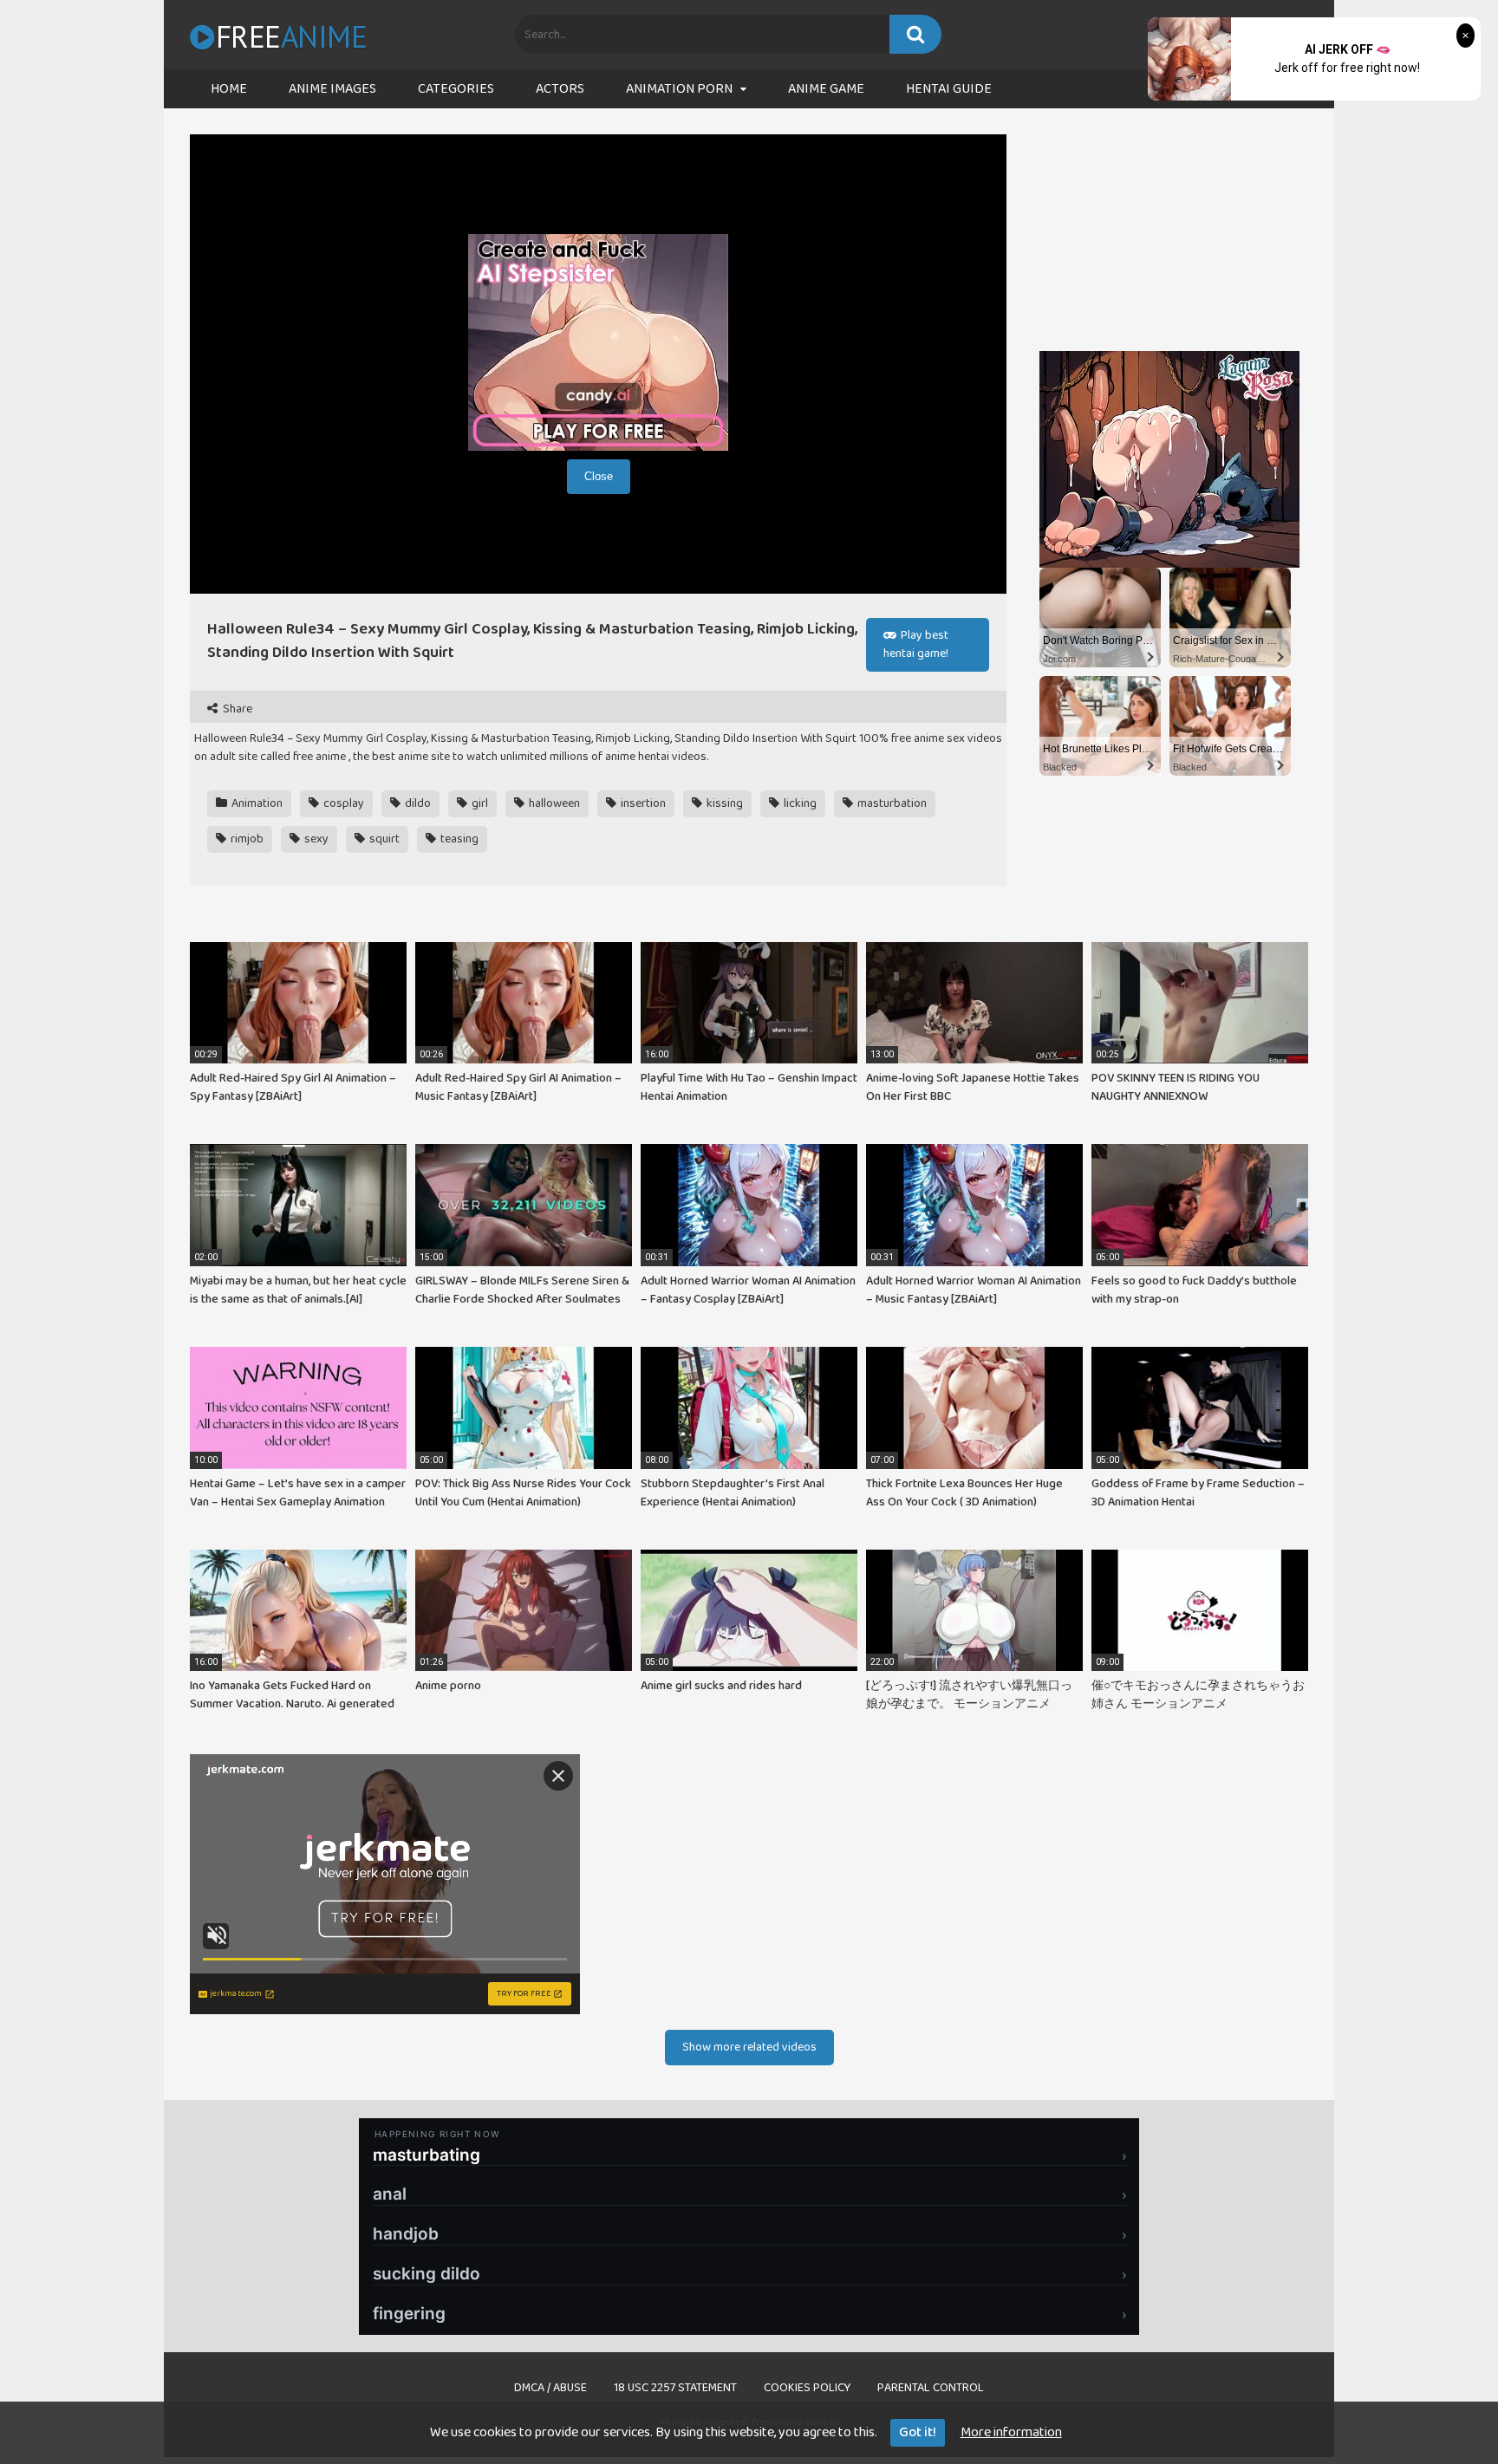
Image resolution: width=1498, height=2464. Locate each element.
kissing (723, 803)
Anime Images (332, 89)
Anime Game (826, 89)
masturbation (891, 803)
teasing (458, 839)
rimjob (246, 839)
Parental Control (931, 2388)
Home (229, 89)
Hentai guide (949, 89)
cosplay (342, 803)
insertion (642, 803)
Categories (456, 89)
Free (291, 36)
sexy (315, 839)
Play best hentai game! (916, 644)
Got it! (918, 2432)
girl (479, 803)
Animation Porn (679, 89)
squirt (383, 839)
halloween (553, 803)
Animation (256, 803)
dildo (417, 803)
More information (1011, 2432)
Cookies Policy (807, 2388)
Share (236, 709)
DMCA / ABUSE (550, 2388)
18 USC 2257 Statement (675, 2388)
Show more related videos (749, 2047)
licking (799, 803)
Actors (560, 89)
